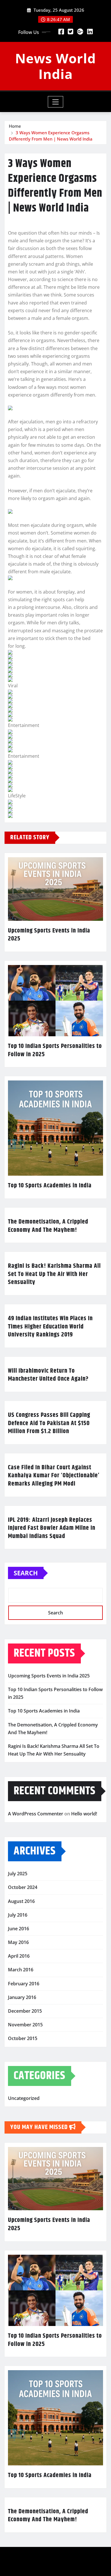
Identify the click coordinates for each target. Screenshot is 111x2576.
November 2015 (25, 2025)
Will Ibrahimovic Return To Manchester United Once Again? (48, 1375)
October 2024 (23, 1887)
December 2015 (25, 2011)
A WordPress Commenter (36, 1814)
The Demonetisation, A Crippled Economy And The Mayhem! (48, 1226)
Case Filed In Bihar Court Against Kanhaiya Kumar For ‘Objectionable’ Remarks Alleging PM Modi (54, 1476)
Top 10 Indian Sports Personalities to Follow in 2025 (55, 1050)
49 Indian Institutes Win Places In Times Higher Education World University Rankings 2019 (50, 1327)
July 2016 (18, 1915)
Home (15, 126)
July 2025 (18, 1874)
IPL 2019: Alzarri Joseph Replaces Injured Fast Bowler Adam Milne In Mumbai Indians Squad (52, 1528)
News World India (55, 66)
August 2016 (21, 1901)
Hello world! (84, 1814)
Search (26, 1573)
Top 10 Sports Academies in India (50, 1186)
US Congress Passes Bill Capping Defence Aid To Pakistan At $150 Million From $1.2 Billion (49, 1423)
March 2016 (21, 1970)
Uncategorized (24, 2098)
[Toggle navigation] (56, 102)
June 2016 (18, 1929)
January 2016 (22, 1997)
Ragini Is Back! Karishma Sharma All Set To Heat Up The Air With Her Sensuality (54, 1274)
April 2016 (19, 1956)
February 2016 (24, 1984)
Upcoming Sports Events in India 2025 (49, 935)
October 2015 (23, 2038)
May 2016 (18, 1942)
